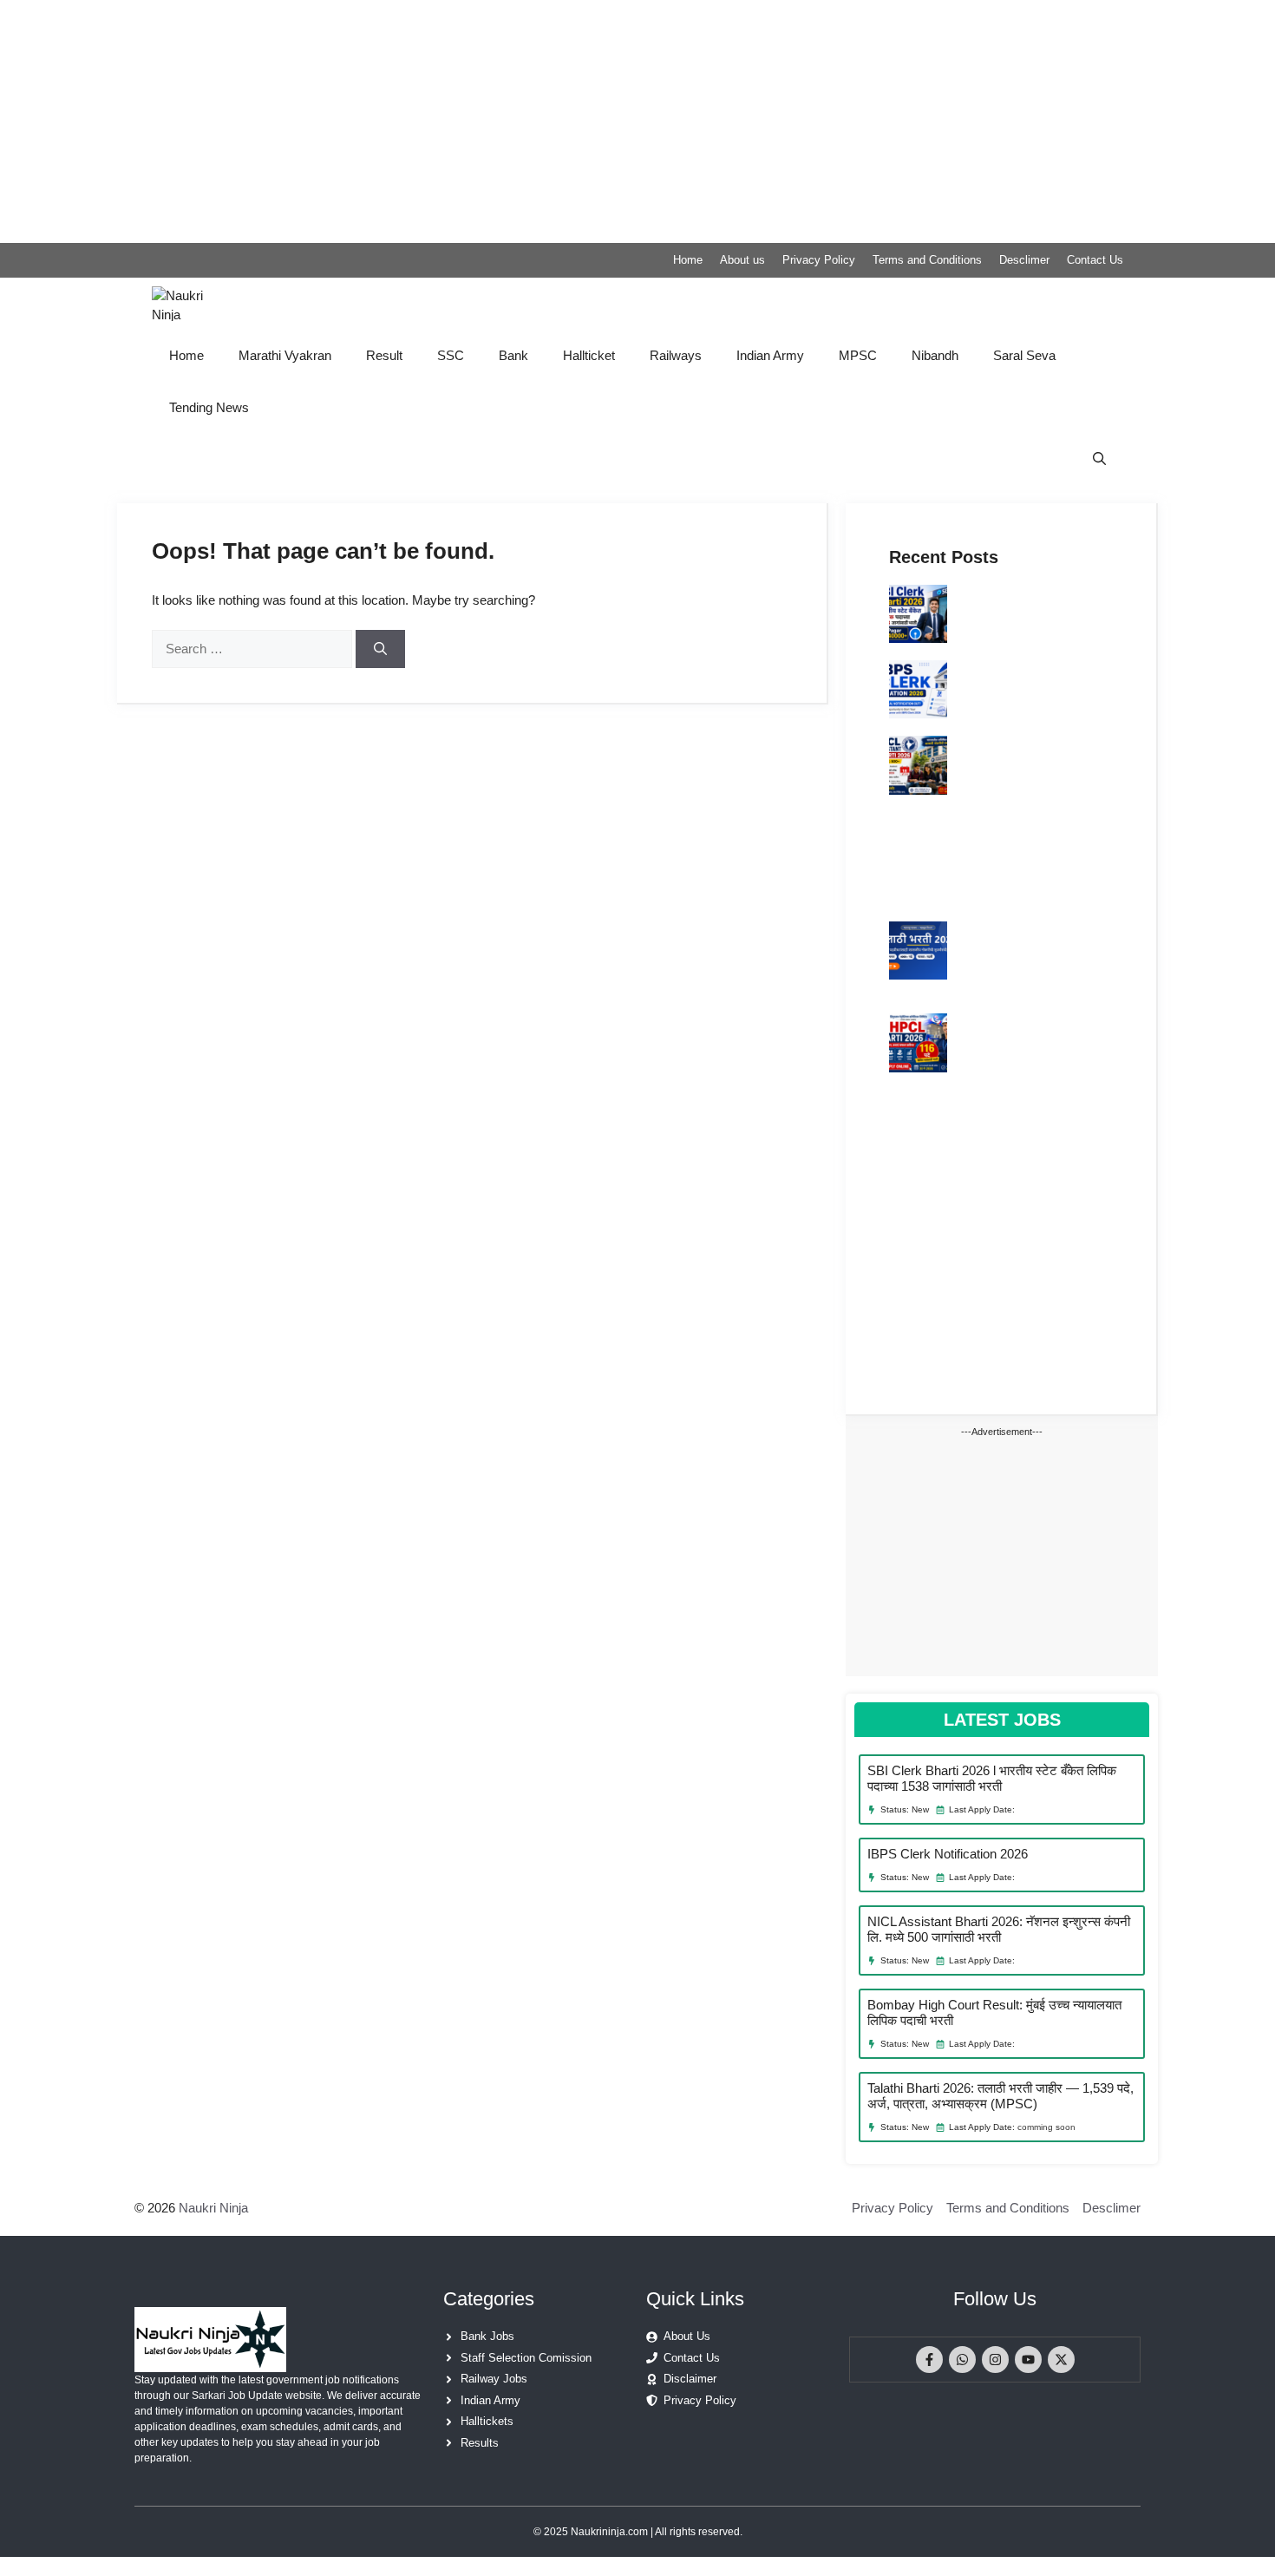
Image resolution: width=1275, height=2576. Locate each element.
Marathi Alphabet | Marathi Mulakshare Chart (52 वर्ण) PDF (957, 1340)
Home (688, 260)
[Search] (380, 649)
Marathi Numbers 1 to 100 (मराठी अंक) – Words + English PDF (966, 1190)
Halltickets (487, 2421)
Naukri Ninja (213, 2208)
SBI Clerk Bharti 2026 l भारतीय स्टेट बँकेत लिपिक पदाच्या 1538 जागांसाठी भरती (1034, 611)
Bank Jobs (487, 2336)
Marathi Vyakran (285, 355)
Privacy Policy (819, 260)
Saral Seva (1024, 355)
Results (480, 2443)
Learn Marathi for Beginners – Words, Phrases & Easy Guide (965, 1116)
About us (742, 260)
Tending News (209, 407)
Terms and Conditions (927, 260)
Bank (513, 355)
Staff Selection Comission (526, 2358)
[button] (1099, 460)
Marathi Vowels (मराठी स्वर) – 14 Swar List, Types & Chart (961, 1265)
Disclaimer (690, 2379)
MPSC (858, 355)
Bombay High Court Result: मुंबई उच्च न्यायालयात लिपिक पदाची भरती (957, 863)
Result (384, 355)
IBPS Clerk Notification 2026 (1014, 677)
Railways (676, 355)
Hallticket (589, 355)
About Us (687, 2336)
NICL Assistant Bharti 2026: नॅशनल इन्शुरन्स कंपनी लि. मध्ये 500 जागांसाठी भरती (1030, 770)
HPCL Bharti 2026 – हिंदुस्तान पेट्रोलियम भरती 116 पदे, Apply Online (1026, 1039)
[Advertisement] (520, 121)
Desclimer (1024, 260)
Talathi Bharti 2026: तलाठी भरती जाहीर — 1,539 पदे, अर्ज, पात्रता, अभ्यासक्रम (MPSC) (1023, 956)
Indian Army (770, 355)
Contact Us (1095, 260)
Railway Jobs (494, 2379)
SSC (451, 355)
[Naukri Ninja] (193, 304)
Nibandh (935, 355)
